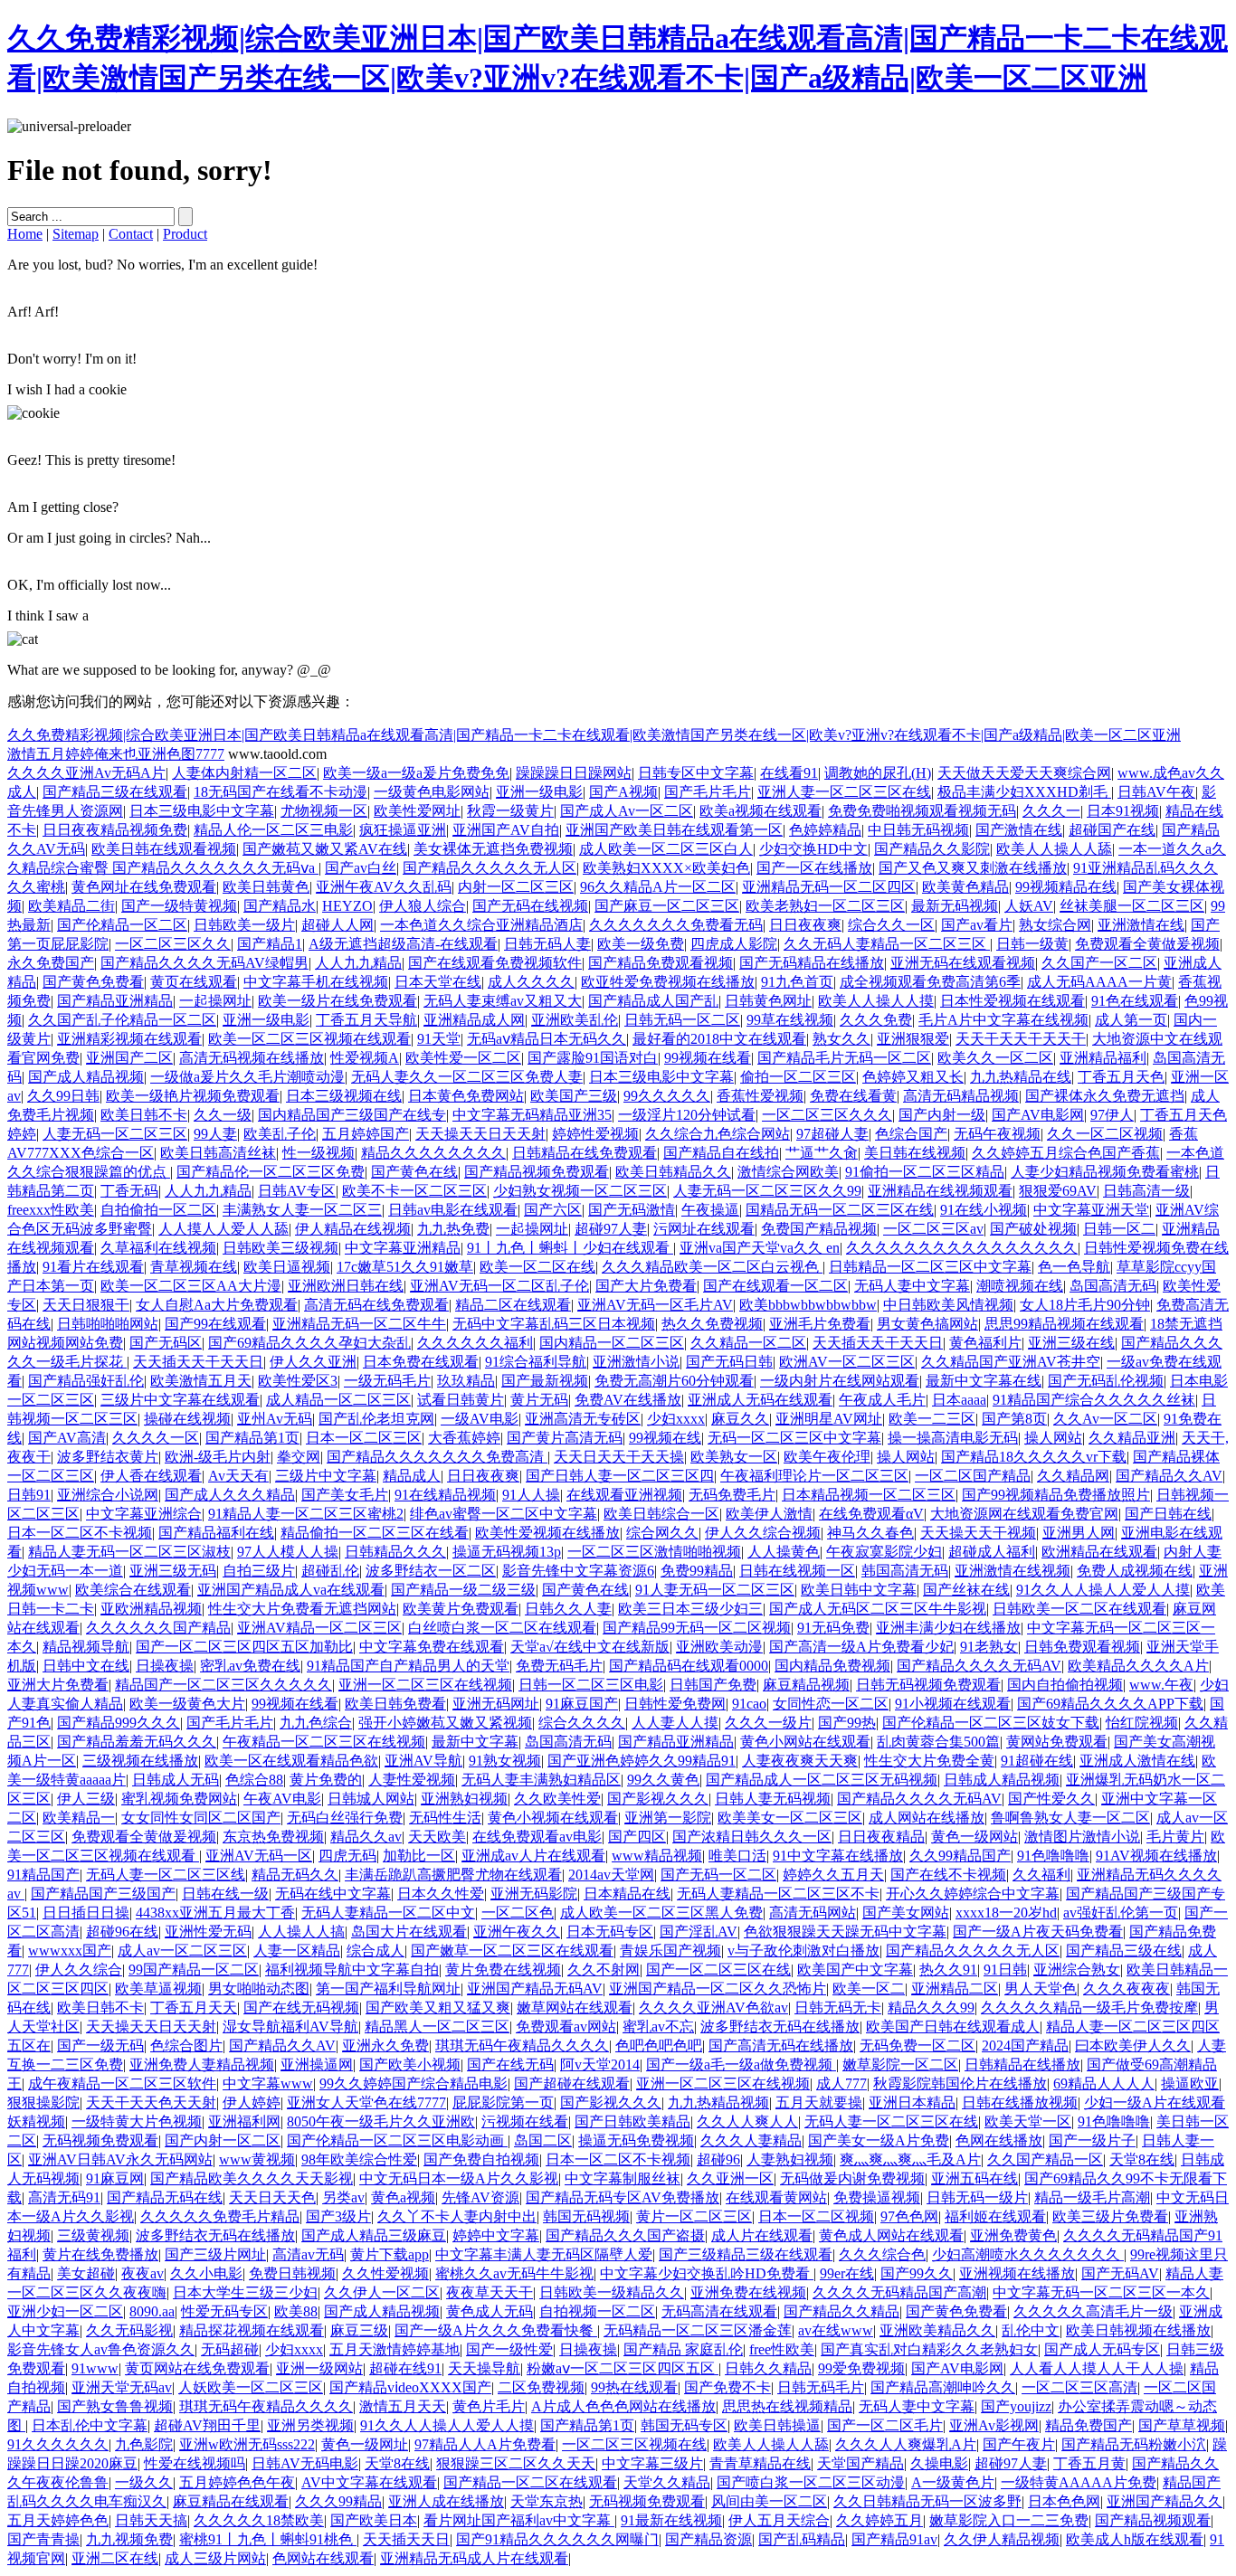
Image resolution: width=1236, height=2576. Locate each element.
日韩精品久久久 (395, 1552)
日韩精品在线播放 (1022, 2065)
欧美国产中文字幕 (855, 1970)
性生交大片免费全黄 (929, 1761)
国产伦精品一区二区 (122, 925)
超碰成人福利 (992, 1552)
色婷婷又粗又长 (913, 1077)
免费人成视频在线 (1135, 1571)
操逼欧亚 (1190, 2084)
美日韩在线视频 (915, 1153)
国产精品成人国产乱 (653, 1001)
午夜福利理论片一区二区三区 (814, 1476)
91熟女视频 (505, 1761)
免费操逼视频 (877, 2197)
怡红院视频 (1142, 1723)
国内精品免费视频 (832, 1666)
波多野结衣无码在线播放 (780, 2027)
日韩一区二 (1119, 1229)
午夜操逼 (710, 1210)
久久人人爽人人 (747, 2121)
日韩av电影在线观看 (453, 1210)
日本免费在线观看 (421, 1362)
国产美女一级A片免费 (879, 2140)
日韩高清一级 (1146, 1191)
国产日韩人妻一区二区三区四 (620, 1476)
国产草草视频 (1182, 2425)
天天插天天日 (406, 2539)
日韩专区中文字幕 (696, 773)
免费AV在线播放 (628, 1400)
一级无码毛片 (387, 1381)
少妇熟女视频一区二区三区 (580, 1191)
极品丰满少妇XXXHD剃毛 (1024, 792)
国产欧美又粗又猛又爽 (438, 2008)
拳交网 (299, 1457)
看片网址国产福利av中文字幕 (519, 2520)
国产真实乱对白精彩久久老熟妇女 (929, 2349)
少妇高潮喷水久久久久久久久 (1028, 2254)
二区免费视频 (541, 2387)
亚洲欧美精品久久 (937, 2330)
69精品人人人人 (1104, 2084)
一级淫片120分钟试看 (687, 1115)
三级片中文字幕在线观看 (180, 1400)
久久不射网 (604, 1970)
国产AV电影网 (1038, 1115)
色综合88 (254, 1780)
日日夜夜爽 (805, 925)
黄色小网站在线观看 (805, 1742)
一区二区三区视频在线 (634, 2444)
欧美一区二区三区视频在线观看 (309, 1039)
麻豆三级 (359, 2330)
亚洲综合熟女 (1077, 1970)
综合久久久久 (582, 1723)
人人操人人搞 (301, 1932)
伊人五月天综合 (779, 2520)
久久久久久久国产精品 (158, 1628)
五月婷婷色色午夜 (237, 2482)
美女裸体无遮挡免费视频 (493, 849)
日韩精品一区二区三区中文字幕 (930, 1267)
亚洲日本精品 (912, 2102)
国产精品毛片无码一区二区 (844, 1058)
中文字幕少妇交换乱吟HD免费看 (707, 2273)
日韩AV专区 (297, 1191)
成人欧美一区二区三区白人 (666, 849)
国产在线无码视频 (301, 2008)
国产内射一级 (942, 1115)
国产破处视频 (1033, 1229)
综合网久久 (662, 1533)
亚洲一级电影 (539, 792)
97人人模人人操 (288, 1552)
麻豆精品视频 (806, 1685)
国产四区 (637, 1837)
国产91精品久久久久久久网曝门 (557, 2539)
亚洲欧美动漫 (719, 1647)
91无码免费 (833, 1628)
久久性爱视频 (385, 2273)
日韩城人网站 (371, 1799)
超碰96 (718, 2159)
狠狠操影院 (43, 2102)
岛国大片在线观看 (409, 1932)
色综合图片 (186, 2046)
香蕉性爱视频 (760, 1096)
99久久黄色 (663, 1780)
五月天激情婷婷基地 (395, 2349)
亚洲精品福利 (1103, 1058)
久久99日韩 (63, 1096)
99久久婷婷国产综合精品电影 (414, 2084)
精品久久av (366, 1837)
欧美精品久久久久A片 (1138, 1666)
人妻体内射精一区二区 (244, 773)
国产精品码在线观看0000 (689, 1666)
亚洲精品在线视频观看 (940, 1191)
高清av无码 (308, 2254)
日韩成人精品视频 (1002, 1780)
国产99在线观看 (215, 1324)
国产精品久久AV (1169, 1476)
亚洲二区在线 (115, 2558)
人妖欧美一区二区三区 (251, 2387)
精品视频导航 (86, 1647)
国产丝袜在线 (966, 1590)
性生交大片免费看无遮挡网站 (302, 1609)
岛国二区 (543, 2140)
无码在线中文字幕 (333, 1894)
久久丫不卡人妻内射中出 (457, 2216)
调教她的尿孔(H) (878, 773)
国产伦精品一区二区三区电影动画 (397, 2140)
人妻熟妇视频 (790, 2159)
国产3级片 (338, 2216)
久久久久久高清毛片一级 (1093, 2311)
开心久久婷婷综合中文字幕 (973, 1894)
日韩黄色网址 (768, 1001)
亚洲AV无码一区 (259, 1856)
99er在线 (847, 2273)
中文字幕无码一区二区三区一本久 (1101, 2292)
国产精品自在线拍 (721, 1153)
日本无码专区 (610, 1932)
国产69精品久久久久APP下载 (1110, 1704)
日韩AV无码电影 (305, 2463)
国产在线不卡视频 (948, 1875)
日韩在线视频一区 (797, 1571)
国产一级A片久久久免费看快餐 (496, 2330)
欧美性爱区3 (298, 1381)
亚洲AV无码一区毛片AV (655, 1305)
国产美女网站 (906, 1913)
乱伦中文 (1031, 2330)
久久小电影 (206, 2273)
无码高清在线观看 (719, 2311)
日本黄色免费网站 (466, 1096)
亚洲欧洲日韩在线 (346, 1286)
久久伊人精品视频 (1002, 2539)
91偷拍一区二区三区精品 (925, 1172)
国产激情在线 (1019, 830)
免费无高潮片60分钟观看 (674, 1381)
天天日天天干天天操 (619, 1457)
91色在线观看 (1135, 1001)
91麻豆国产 (582, 1704)
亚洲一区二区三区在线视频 (425, 1685)
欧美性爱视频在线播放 (547, 1533)
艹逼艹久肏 (822, 1153)
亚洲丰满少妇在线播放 (948, 1628)
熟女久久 (841, 1039)
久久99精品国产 (960, 1856)
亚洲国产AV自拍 (506, 830)
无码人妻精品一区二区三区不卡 (778, 1894)
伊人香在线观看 (151, 1476)
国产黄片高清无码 (565, 1438)
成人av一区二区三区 (182, 1951)
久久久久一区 (156, 1438)
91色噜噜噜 (1053, 1856)
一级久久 (144, 2482)
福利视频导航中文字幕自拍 (352, 1970)
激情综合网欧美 (788, 1172)
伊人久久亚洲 (313, 1362)
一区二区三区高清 (1079, 2387)
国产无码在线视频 (530, 906)
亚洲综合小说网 (108, 1495)
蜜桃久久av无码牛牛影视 (514, 2273)
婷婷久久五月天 (833, 1875)
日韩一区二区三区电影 (591, 1685)
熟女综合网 (1055, 925)
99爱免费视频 (861, 2368)
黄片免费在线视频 (503, 1970)
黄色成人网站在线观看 (891, 2235)
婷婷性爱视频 (595, 1134)
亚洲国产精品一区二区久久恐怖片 (718, 1989)
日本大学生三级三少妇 (245, 2292)
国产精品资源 (708, 2539)
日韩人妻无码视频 (773, 1799)
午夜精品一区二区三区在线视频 (324, 1742)
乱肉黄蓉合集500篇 (938, 1742)
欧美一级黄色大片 (187, 1704)
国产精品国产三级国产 (103, 1894)
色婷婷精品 (825, 830)
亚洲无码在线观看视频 (963, 963)
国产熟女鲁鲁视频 (115, 2406)
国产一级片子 (1092, 2140)
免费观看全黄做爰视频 (1147, 944)
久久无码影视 (129, 2330)
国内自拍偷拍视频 (1065, 1685)
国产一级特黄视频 (179, 906)
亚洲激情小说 (636, 1362)
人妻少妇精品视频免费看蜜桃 (1105, 1172)
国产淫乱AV (699, 1932)
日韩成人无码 (176, 1780)
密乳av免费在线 (250, 1666)
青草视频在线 (194, 1267)
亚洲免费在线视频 (748, 2292)
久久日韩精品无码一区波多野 (927, 2501)
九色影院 (144, 2444)
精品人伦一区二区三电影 (273, 830)
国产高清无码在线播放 (781, 2046)
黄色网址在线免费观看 (144, 887)
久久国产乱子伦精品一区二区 (122, 1020)
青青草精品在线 (760, 2463)
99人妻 (215, 1134)
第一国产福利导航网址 (388, 1989)
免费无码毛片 (559, 1666)
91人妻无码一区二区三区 (715, 1590)
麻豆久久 (740, 1419)
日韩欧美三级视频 (280, 1248)
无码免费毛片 (732, 1495)
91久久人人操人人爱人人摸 (1103, 1590)
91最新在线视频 (671, 2520)
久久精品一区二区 (748, 1343)
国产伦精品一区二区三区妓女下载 (991, 1723)
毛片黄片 (1175, 1837)
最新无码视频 (955, 906)
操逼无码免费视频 (636, 2140)
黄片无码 (539, 1400)
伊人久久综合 (79, 1970)
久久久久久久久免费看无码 (676, 925)
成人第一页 (1131, 1020)
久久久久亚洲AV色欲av (713, 2008)
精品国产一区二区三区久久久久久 (223, 1685)
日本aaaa (959, 1400)
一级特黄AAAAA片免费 (1079, 2482)
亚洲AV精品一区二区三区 (319, 1628)
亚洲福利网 (244, 2121)
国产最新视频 (545, 1381)
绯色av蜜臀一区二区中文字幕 (504, 1514)
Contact (131, 234)
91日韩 (1005, 1970)
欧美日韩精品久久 (673, 1172)
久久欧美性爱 (557, 1799)
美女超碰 (86, 2273)
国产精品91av (894, 2539)
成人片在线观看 (762, 2235)
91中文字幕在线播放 (838, 1856)
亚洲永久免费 (385, 2046)
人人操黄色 (784, 1552)
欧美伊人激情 (769, 1514)
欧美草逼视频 (158, 1989)
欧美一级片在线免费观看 (338, 1001)
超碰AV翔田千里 (207, 2425)
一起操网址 (215, 1001)
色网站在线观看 (323, 2558)
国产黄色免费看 (93, 982)
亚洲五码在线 (975, 2178)
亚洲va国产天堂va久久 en (760, 1248)
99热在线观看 (634, 2387)
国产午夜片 (1019, 2444)
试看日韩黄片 (461, 1400)
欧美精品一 (79, 1818)
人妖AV (1029, 906)
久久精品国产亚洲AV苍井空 (1011, 1362)
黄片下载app (390, 2254)
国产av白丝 (361, 868)
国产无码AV (1120, 2273)
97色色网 (909, 2216)
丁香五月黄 (1089, 2463)
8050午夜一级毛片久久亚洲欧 (381, 2121)
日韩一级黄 (1032, 944)
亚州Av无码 (275, 1419)
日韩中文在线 (86, 1666)
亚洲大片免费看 (58, 1685)
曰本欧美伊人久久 (1133, 2046)
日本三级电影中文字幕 (202, 811)
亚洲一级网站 (319, 2368)
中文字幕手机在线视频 (316, 982)
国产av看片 (977, 925)
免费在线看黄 (853, 1096)
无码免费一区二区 (917, 2046)
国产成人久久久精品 (230, 1495)
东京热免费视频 (273, 1837)
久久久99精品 (338, 2501)
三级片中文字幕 (326, 1476)
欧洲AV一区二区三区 (847, 1362)
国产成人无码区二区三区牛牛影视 (878, 1609)
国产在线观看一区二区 (775, 1286)
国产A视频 (623, 792)
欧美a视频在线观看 (761, 811)
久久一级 (223, 1115)
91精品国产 (43, 1875)
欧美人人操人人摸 (876, 1001)
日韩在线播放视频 (1020, 2102)
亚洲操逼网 (317, 2065)
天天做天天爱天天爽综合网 (1024, 773)
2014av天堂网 (611, 1875)
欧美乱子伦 (280, 1134)
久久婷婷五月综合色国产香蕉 (1066, 1153)
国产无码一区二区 (718, 1875)
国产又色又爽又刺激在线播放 (973, 868)
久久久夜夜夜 (1127, 1989)
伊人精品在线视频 (353, 1229)
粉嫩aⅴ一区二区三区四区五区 (623, 2368)
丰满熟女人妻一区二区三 (302, 1210)
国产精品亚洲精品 (115, 1001)
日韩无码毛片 (821, 2387)
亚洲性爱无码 (208, 1932)
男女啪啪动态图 (259, 1989)
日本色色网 (1064, 2501)
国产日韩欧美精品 (632, 2121)
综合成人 (376, 1951)
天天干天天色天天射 (151, 2102)
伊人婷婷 (252, 2102)
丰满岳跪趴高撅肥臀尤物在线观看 (453, 1875)
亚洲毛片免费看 (820, 1324)
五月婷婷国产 (366, 1134)
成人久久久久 (531, 982)
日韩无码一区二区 (682, 1020)
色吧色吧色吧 (659, 2046)
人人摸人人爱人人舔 (223, 1229)
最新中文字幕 (475, 1742)
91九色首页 (797, 982)
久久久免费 (876, 1020)
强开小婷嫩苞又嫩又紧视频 (445, 1723)
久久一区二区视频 (1105, 1134)
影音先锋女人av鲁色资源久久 (101, 2349)
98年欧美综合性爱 (359, 2159)
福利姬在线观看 (995, 2216)
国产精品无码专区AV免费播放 (623, 2197)
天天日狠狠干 (86, 1305)
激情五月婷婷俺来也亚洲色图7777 (116, 754)
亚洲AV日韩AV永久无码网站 (120, 2159)
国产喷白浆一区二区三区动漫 (811, 2482)
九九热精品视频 (718, 2102)
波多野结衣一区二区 (431, 1571)
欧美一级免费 (641, 944)
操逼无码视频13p (507, 1552)
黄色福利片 (985, 1343)
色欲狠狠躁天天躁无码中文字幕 (845, 1932)
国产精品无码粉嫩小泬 (1134, 2444)
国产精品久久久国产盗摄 (625, 2235)
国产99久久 (917, 2273)
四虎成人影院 (734, 944)
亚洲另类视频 (310, 2425)
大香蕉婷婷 (464, 1438)
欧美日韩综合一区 (661, 1514)
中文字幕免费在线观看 (432, 1647)
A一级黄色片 (953, 2482)
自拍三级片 (259, 1571)
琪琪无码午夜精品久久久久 (522, 2046)
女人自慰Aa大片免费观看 (217, 1305)
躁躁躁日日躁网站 (574, 773)
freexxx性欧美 (51, 1210)
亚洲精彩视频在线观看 (129, 1039)
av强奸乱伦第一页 (1121, 1913)
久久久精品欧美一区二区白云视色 (712, 1267)
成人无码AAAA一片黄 (1099, 982)
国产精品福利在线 (216, 1533)
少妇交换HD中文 (813, 849)
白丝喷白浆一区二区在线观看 (502, 1628)
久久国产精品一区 (1045, 2159)
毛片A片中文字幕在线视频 (1003, 1020)
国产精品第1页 (252, 1438)
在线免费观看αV (871, 1514)
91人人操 (531, 1495)
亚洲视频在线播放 (1017, 2273)
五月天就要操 (819, 2102)
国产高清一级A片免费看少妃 (861, 1647)
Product (185, 234)
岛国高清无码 (1113, 1286)
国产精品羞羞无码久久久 (137, 1742)
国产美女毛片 (345, 1495)
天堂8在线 (1142, 2159)
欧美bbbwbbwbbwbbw (808, 1305)
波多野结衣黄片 (108, 1457)
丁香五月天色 (1121, 1077)
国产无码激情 (632, 1210)
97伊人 (1112, 1115)
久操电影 (939, 2463)
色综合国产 (911, 1134)
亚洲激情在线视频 (1013, 1571)
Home (25, 234)
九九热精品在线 (1021, 1077)
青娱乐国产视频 (670, 1951)
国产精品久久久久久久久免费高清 (437, 1457)
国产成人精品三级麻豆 (374, 2235)
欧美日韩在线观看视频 (164, 849)
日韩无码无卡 (838, 2008)
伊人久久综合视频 (763, 1533)
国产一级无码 (100, 2046)
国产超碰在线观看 (572, 2084)
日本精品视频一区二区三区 (869, 1495)
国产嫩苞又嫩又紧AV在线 (325, 849)
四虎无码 (347, 1856)
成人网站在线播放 (927, 1818)
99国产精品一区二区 (194, 1970)
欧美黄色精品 (965, 887)
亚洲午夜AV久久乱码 (384, 887)
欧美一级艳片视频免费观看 (193, 1096)
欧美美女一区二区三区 (790, 1818)
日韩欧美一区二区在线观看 (1079, 1609)
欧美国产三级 (574, 1096)
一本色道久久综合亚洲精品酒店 (481, 925)
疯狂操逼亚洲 (403, 830)
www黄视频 (257, 2159)
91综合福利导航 (536, 1362)
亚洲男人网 (1079, 1533)
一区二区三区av (933, 1229)
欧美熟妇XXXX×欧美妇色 (666, 868)
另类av (343, 2197)
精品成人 (412, 1476)
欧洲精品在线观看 (1099, 1552)
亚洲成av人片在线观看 (533, 1856)
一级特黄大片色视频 (137, 2121)
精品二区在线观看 (513, 1305)
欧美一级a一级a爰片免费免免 (416, 773)
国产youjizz (1016, 2406)
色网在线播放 (999, 2140)
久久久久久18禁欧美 (259, 2520)
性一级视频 (319, 1153)
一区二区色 (518, 1913)
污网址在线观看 (704, 1229)
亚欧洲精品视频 (151, 1609)
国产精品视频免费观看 (537, 1172)
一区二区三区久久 (173, 944)
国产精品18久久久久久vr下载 (1034, 1457)
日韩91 (29, 1495)
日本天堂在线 (438, 982)
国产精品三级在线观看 (115, 792)
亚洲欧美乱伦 (575, 1020)
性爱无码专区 (224, 2311)
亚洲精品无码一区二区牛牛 (359, 1324)
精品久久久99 (931, 2008)
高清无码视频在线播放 (252, 1058)
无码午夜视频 (997, 1134)
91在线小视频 (984, 1210)
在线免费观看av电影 (537, 1837)
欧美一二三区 (932, 1419)
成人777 (841, 2084)
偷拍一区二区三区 (798, 1077)
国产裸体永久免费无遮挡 (1105, 1096)
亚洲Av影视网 (994, 2425)
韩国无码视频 (586, 2216)
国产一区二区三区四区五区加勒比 (244, 1647)
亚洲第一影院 (668, 1818)
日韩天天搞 (151, 2520)
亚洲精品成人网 (474, 1020)
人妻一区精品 (297, 1951)
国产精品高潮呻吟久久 (943, 2387)
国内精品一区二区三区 (612, 1343)
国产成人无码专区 (1102, 2349)
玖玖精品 (466, 1381)
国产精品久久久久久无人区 (490, 868)
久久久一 (1051, 811)
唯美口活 (737, 1856)
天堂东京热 (547, 2501)
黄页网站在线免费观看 (197, 2368)
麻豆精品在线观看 (231, 2501)
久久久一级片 (768, 1723)
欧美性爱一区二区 (463, 1058)
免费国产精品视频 (819, 1229)
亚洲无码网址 (496, 1704)
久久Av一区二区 (1105, 1419)
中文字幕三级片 (652, 2463)
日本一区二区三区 (364, 1438)
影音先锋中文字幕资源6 (578, 1571)
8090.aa (152, 2311)
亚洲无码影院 (534, 1894)
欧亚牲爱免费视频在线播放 (668, 982)
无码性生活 (445, 1818)
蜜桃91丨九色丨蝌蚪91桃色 (268, 2539)
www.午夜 (1161, 1685)
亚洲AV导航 (423, 1761)
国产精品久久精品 (841, 2311)
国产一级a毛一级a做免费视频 (741, 2065)
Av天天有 (238, 1476)
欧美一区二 (869, 1989)
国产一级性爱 (509, 2349)
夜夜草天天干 (490, 2292)
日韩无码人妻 (547, 944)
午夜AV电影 (282, 1799)
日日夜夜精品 (881, 1837)
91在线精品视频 (445, 1495)
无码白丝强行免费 (345, 1818)
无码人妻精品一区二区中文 (388, 1913)
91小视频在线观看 (953, 1704)
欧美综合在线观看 (133, 1590)
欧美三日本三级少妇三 (690, 1609)
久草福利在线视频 (158, 1248)
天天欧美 (437, 1837)
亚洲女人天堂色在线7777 (366, 2102)
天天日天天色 (272, 2197)
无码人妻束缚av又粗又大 (503, 1001)
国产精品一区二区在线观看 (530, 2482)
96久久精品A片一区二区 (658, 887)
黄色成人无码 (490, 2311)
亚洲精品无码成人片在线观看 (474, 2558)
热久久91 (948, 1970)
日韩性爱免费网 (675, 1704)
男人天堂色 (1041, 1989)
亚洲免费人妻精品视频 (202, 2065)
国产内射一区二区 (223, 2140)
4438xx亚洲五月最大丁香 (215, 1913)
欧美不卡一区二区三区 (414, 1191)
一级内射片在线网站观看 (840, 1381)
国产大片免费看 (646, 1286)
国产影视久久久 (658, 1799)
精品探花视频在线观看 (252, 2330)
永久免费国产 (51, 963)
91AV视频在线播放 (1156, 1856)
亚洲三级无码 (173, 1571)
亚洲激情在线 (1141, 925)
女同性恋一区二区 (831, 1704)
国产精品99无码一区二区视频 (697, 1628)
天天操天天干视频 (978, 1533)
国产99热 (847, 1723)
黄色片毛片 (489, 2406)
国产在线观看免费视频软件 (495, 963)
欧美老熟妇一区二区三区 (825, 906)
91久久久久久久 (58, 2444)
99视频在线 (665, 1438)
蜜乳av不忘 (658, 2027)
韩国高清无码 (905, 1571)
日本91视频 (1123, 811)
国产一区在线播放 (814, 868)
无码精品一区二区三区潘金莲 (698, 2330)
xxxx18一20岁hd (1006, 1913)
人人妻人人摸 (675, 1723)
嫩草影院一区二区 (900, 2065)
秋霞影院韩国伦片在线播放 (960, 2084)
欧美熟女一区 (734, 1457)
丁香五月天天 (194, 2008)
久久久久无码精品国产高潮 (899, 2292)
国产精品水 (280, 906)
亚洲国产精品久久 (1165, 2501)
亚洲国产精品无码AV (535, 1989)
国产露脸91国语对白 (593, 1058)
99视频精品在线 (1066, 887)
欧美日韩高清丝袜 (218, 1153)
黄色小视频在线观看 (553, 1818)
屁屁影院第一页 (503, 2102)
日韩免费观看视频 (1082, 1647)
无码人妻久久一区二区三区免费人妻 (467, 1077)
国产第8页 (1014, 1419)
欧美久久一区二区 (995, 1058)
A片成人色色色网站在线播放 (623, 2406)
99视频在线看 (708, 1058)
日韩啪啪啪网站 (108, 1324)
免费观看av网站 (566, 2027)
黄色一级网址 (365, 2444)
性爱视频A (365, 1058)
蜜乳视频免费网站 (179, 1799)
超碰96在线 (122, 1932)
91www (95, 2368)
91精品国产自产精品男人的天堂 (408, 1666)
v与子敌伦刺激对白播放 (803, 1951)
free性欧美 (782, 2349)
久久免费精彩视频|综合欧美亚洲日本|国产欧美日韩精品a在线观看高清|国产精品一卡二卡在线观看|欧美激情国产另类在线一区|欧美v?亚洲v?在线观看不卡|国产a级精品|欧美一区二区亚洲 (594, 735)
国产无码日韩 (729, 1362)
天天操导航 (484, 2368)
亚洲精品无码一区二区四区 (829, 887)
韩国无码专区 (684, 2425)
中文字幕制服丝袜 (623, 2178)
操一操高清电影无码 (953, 1438)
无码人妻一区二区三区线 (166, 1875)
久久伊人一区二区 (382, 2292)
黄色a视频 (403, 2197)
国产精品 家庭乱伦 (683, 2349)
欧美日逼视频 (287, 1267)
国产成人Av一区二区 (627, 811)
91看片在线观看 (93, 1267)
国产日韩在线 (1168, 1514)
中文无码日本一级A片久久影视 (459, 2178)
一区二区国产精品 (973, 1476)
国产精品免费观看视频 (661, 963)
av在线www (836, 2330)
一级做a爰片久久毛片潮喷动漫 (247, 1077)
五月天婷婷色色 (58, 2520)
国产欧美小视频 (410, 2065)
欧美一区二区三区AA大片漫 (191, 1286)
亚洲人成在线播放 (446, 2501)
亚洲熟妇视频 (464, 1799)
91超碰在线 (1037, 1761)
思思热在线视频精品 (787, 2406)
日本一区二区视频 (816, 2216)
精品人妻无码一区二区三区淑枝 (129, 1552)
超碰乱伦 (330, 1571)
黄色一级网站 (975, 1837)
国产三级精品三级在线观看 (746, 2254)
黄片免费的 (326, 1780)
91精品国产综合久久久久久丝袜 (1094, 1400)
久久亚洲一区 (730, 2178)
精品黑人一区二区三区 (437, 2027)
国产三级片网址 (215, 2254)
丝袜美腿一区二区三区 (1132, 906)
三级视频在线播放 (140, 1761)
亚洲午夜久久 (517, 1932)
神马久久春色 (870, 1533)
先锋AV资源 (480, 2197)
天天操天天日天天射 (480, 1134)
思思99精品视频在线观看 (1064, 1324)
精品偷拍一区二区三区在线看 (375, 1533)
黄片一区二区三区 (694, 2216)
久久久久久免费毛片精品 (220, 2216)
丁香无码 (129, 1191)
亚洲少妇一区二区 (65, 2311)
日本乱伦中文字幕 (90, 2425)
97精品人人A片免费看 (485, 2444)
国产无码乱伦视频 (1106, 1381)
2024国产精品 (1025, 2046)
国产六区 (553, 1210)
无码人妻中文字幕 (912, 1286)
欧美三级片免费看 (1110, 2216)
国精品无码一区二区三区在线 (840, 1210)
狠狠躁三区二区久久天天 (516, 2463)
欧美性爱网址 (417, 811)
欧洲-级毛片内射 (218, 1457)
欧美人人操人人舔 (1054, 849)
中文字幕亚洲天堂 (1091, 1210)
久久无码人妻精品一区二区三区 (887, 944)
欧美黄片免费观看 (461, 1609)
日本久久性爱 (441, 1894)
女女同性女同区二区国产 (201, 1818)
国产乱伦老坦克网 (376, 1419)
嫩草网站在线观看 (575, 2008)
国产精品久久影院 (932, 849)
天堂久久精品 (667, 2482)
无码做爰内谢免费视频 (852, 2178)
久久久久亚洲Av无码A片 (86, 773)
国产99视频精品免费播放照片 (1056, 1495)
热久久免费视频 (712, 1324)
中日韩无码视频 (918, 830)
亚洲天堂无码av (122, 2387)
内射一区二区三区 (516, 887)
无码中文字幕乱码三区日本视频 (554, 1324)
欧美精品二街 (71, 906)
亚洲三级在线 (1071, 1343)
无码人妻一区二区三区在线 (891, 2121)
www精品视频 (657, 1856)
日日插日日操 (86, 1913)
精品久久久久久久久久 (433, 1153)
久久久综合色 (882, 2254)
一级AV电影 (480, 1419)
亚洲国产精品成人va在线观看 (291, 1590)
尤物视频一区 (324, 811)
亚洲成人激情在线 (1137, 1761)
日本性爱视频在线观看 (1013, 1001)
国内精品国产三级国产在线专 (352, 1115)
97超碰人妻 (832, 1134)
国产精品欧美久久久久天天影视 (252, 2178)
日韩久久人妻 (568, 1609)
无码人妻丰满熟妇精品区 (541, 1780)
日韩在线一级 (225, 1894)
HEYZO (347, 906)
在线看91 (789, 773)
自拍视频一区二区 (597, 2311)
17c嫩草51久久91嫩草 (405, 1267)
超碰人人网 (338, 925)
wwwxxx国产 (70, 1951)
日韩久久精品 (768, 2368)
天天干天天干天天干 (1021, 1039)
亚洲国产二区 (129, 1058)
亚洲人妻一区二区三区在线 (844, 792)
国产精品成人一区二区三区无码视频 (822, 1780)
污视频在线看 (525, 2121)
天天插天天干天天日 (878, 1343)
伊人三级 (86, 1799)
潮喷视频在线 (1020, 1286)
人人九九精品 (358, 963)
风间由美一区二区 (769, 2501)
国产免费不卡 (727, 2387)
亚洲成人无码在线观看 (760, 1400)
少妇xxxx (676, 1419)
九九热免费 (453, 1229)
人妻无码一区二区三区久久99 (767, 1191)
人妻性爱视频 (412, 1780)
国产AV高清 (67, 1438)
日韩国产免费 (713, 1685)
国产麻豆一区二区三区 (667, 906)
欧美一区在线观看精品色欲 (291, 1761)
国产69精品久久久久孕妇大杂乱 (309, 1343)
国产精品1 (270, 944)
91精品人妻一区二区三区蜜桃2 (306, 1514)
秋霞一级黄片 (510, 811)
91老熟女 (989, 1647)
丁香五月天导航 (366, 1020)
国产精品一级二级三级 (463, 1590)
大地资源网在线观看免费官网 (1024, 1514)
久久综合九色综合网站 (718, 1134)
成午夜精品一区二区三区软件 (122, 2084)
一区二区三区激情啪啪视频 (654, 1552)
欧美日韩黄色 (266, 887)
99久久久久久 (667, 1096)
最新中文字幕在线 (984, 1381)
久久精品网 (1073, 1476)
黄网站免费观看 (1057, 1742)
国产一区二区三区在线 (718, 1970)
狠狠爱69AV (1058, 1191)
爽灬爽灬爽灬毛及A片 (910, 2159)
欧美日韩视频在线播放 (1138, 2330)
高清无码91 (64, 2197)
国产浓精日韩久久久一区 (752, 1837)
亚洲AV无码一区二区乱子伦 (499, 1286)
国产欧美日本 (374, 2520)
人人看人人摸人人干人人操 (1097, 2368)
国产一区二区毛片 (885, 2425)
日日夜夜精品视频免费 (115, 830)
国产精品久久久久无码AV (979, 1666)
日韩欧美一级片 (244, 925)
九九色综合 (316, 1723)
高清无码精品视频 (961, 1096)
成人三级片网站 (215, 2558)
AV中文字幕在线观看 (369, 2482)
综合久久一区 (891, 925)
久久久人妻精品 (751, 2140)
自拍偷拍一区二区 (158, 1210)
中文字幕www (268, 2084)
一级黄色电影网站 (432, 792)
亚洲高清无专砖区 (583, 1419)
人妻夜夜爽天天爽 (800, 1761)
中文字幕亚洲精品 (403, 1248)
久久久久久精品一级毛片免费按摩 (1089, 2008)
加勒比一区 (419, 1856)
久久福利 (1041, 1875)
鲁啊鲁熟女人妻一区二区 (1070, 1818)
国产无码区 (166, 1343)
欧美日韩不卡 (144, 1115)
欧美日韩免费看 (395, 1704)
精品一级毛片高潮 (1092, 2197)
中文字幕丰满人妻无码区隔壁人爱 (544, 2254)
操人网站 (1053, 1438)
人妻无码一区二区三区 (115, 1134)
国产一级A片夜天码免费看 (1038, 1932)
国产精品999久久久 (119, 1723)
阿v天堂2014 (600, 2065)
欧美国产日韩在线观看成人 (953, 2027)
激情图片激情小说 (1082, 1837)
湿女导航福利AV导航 (290, 2027)
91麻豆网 (115, 2178)
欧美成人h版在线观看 (1135, 2539)
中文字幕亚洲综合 (144, 1514)
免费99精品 (697, 1571)
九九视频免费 (129, 2539)
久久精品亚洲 (1132, 1438)
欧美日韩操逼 (777, 2425)
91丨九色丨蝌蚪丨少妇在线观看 (570, 1248)
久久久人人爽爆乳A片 (906, 2444)
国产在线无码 (510, 2065)
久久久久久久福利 (475, 1343)
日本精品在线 (627, 1894)
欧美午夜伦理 (827, 1457)
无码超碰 (230, 2349)
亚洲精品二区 (955, 1989)
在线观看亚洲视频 (624, 1495)
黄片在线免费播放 (100, 2254)
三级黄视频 (93, 2235)
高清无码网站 (813, 1913)
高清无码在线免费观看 (376, 1305)
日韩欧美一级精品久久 (612, 2292)
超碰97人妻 (611, 1229)
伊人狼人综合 (423, 906)
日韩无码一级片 (977, 2197)
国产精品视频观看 (1153, 2520)
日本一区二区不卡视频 (80, 1533)
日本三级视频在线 (344, 1096)
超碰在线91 (405, 2368)
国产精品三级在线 (1124, 1951)
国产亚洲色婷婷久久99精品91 (642, 1761)
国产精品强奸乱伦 (86, 1381)
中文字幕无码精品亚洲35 (532, 1115)
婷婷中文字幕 (496, 2235)
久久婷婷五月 (879, 2520)
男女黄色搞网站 (927, 1324)
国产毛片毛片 (708, 792)
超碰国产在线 (1112, 830)
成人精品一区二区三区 (338, 1400)
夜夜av (143, 2273)
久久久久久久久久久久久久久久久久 (962, 1248)
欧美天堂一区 (1028, 2121)
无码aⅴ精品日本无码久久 (547, 1039)
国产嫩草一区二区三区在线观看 (512, 1951)
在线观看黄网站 (776, 2197)
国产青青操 (43, 2539)
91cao (749, 1704)
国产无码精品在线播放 (812, 963)
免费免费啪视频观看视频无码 (922, 811)
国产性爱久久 (1051, 1799)
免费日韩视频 (292, 2273)
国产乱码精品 (802, 2539)
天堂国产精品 (860, 2463)
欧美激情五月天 (201, 1381)
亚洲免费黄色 (1013, 2235)
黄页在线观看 (194, 982)
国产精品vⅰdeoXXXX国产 (410, 2387)
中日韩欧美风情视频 (948, 1305)
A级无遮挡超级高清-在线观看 (403, 944)
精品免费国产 (1089, 2425)
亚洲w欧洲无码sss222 (247, 2444)
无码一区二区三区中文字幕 (794, 1438)
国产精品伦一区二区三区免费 (271, 1172)
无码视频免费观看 (100, 2140)
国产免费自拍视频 (481, 2159)
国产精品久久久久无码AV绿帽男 (204, 963)
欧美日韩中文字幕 (859, 1590)
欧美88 (296, 2311)
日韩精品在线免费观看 (585, 1153)
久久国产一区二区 (1099, 963)
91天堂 (439, 1039)
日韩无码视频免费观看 (928, 1685)
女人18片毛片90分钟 (1085, 1305)
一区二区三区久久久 (827, 1115)
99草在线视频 (790, 1020)
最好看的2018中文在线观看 (719, 1039)
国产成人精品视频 (86, 1077)
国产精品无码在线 (165, 2197)
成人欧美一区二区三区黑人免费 (661, 1913)
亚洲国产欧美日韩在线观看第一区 (674, 830)
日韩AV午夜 (1156, 792)
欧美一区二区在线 (537, 1267)
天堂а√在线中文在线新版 (590, 1647)
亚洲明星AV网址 (829, 1419)
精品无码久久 (295, 1875)
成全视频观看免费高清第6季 (930, 982)
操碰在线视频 (187, 1419)
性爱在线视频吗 (195, 2463)
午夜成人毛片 (882, 1400)
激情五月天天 (403, 2406)
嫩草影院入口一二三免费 (1009, 2520)
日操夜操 (165, 1666)
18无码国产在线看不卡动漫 (280, 792)
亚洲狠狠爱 (913, 1039)
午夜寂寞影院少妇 (884, 1552)
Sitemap (76, 234)
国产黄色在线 (414, 1172)
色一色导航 (1074, 1267)
